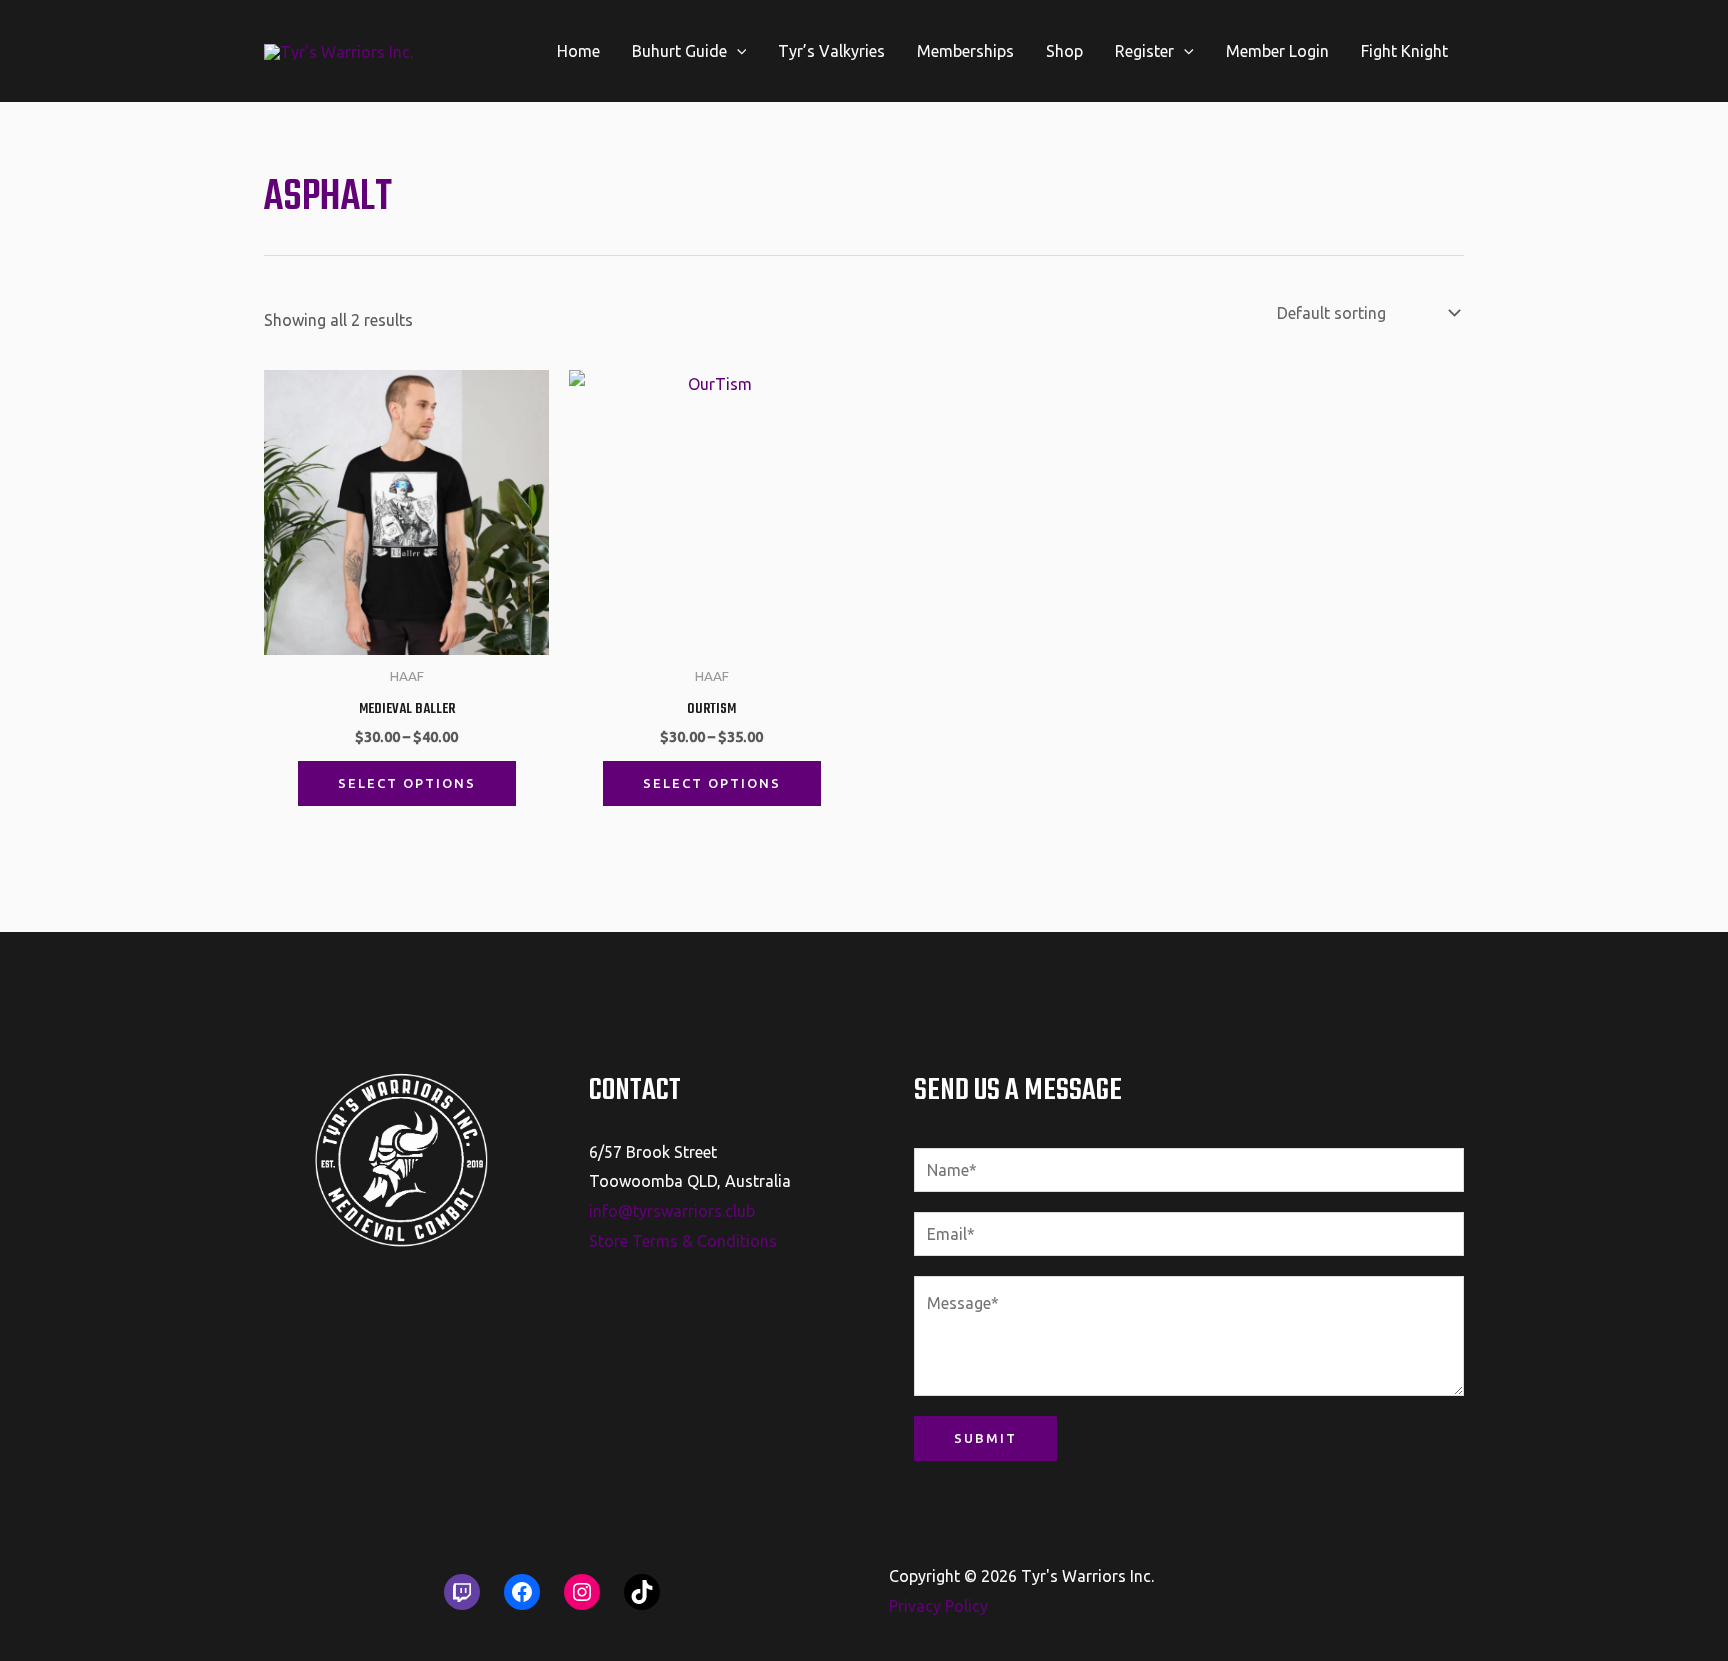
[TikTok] (642, 1592)
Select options (407, 783)
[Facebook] (522, 1592)
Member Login (1277, 51)
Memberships (965, 51)
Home (578, 51)
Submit (985, 1438)
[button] (737, 51)
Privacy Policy (938, 1606)
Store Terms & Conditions (683, 1241)
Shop (1064, 51)
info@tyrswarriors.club (672, 1211)
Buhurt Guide (679, 51)
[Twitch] (462, 1592)
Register (1144, 51)
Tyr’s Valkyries (831, 51)
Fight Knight (1404, 51)
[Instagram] (582, 1592)
